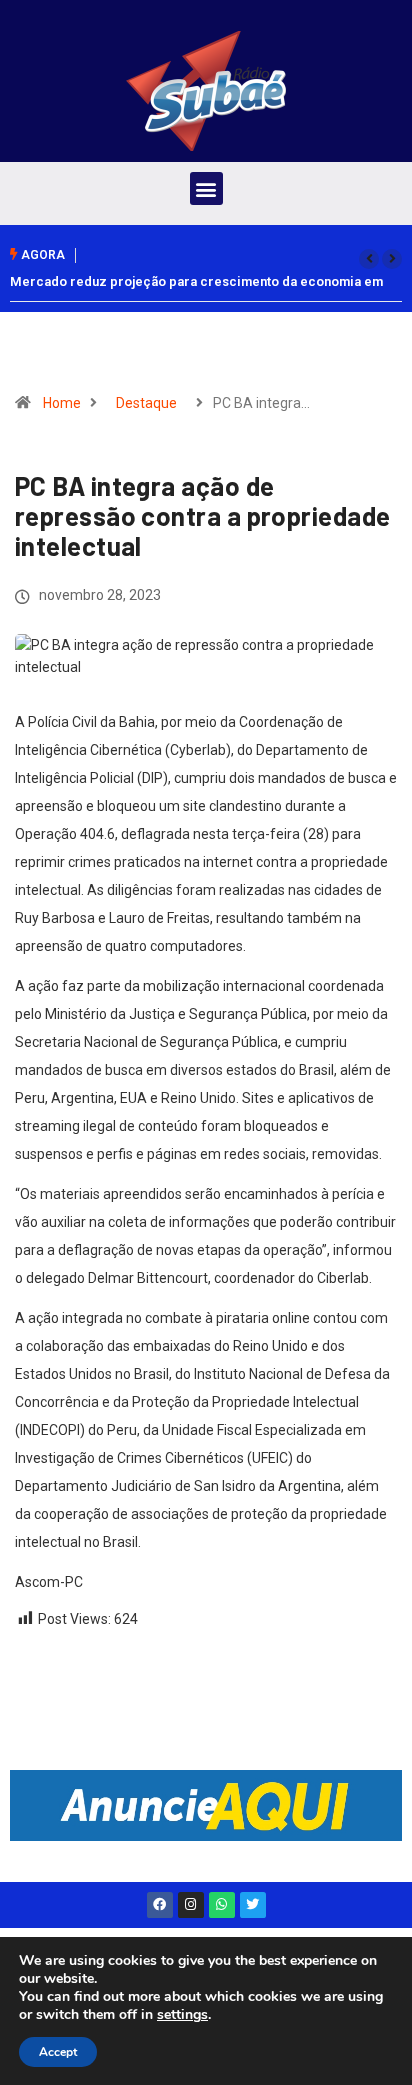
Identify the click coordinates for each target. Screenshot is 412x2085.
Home (62, 403)
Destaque (146, 403)
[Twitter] (253, 1905)
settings (182, 2015)
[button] (206, 188)
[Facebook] (160, 1905)
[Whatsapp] (222, 1905)
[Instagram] (191, 1905)
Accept (58, 2052)
